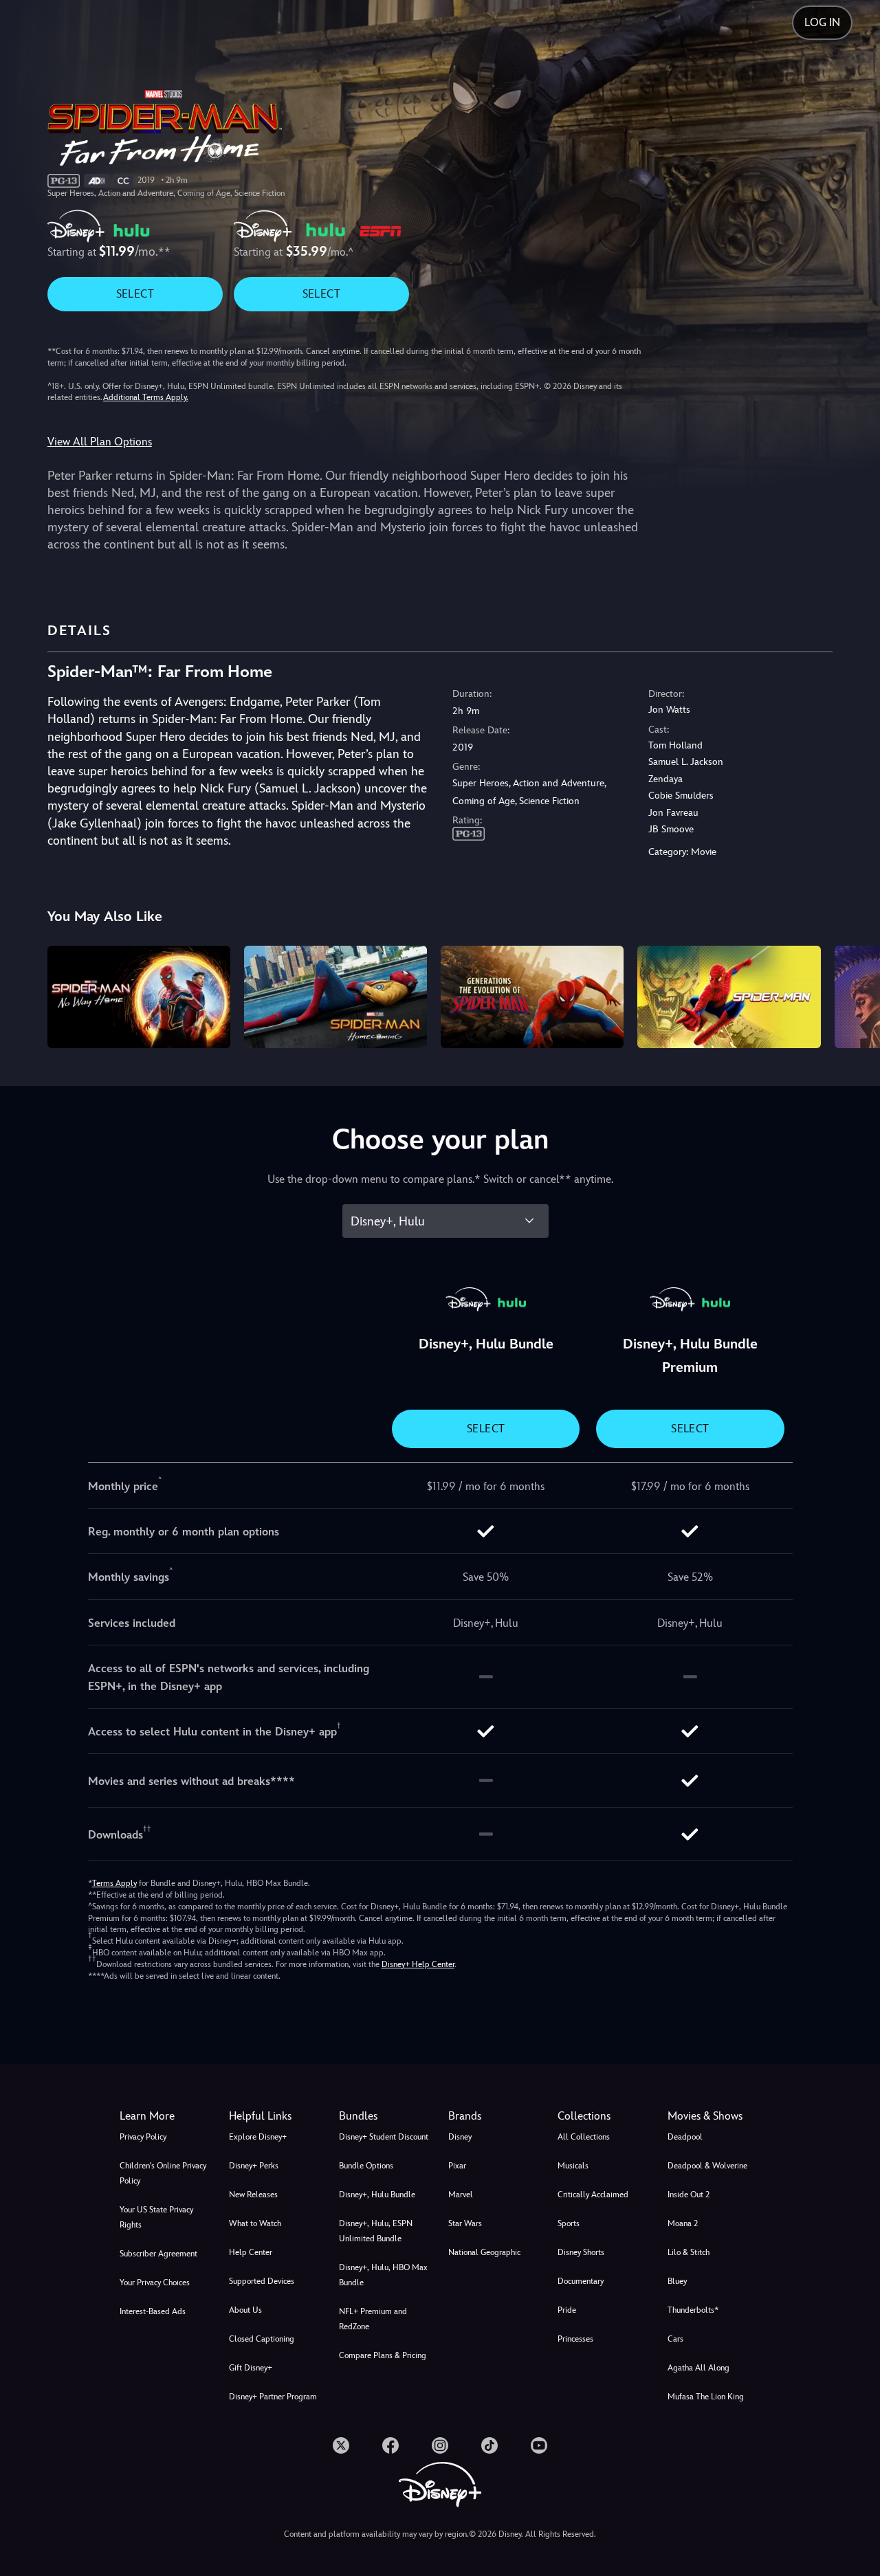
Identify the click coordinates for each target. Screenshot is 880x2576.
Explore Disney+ (258, 2137)
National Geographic (484, 2252)
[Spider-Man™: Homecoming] (335, 997)
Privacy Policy (143, 2137)
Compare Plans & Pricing (383, 2355)
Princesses (575, 2339)
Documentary (581, 2281)
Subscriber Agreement (158, 2254)
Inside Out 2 (689, 2195)
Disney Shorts (581, 2252)
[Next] (854, 995)
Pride (567, 2310)
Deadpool (685, 2137)
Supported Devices (262, 2281)
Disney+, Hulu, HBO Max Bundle (383, 2275)
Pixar (457, 2166)
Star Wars (465, 2223)
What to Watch (255, 2223)
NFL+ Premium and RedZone (373, 2319)
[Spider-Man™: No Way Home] (139, 997)
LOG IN (822, 22)
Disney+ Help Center (418, 1964)
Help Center (251, 2252)
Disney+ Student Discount (384, 2137)
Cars (675, 2339)
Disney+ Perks (254, 2166)
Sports (569, 2223)
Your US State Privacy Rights (156, 2217)
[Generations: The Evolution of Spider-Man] (532, 997)
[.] (341, 2445)
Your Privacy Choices (155, 2283)
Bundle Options (366, 2166)
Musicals (573, 2166)
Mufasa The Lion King (706, 2397)
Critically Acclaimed (593, 2195)
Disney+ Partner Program (273, 2397)
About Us (245, 2310)
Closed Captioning (262, 2339)
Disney (460, 2137)
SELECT (135, 294)
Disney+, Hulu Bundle (377, 2195)
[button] (275, 2116)
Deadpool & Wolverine (707, 2166)
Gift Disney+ (251, 2368)
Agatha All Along (698, 2368)
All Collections (584, 2137)
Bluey (677, 2281)
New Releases (253, 2195)
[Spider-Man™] (729, 997)
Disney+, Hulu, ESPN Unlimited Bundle (376, 2231)
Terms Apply (114, 1883)
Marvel (461, 2195)
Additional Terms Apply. (146, 397)
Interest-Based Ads (153, 2311)
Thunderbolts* (693, 2310)
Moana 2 (683, 2223)
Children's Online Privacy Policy (163, 2173)
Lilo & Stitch (689, 2252)
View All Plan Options (100, 442)
